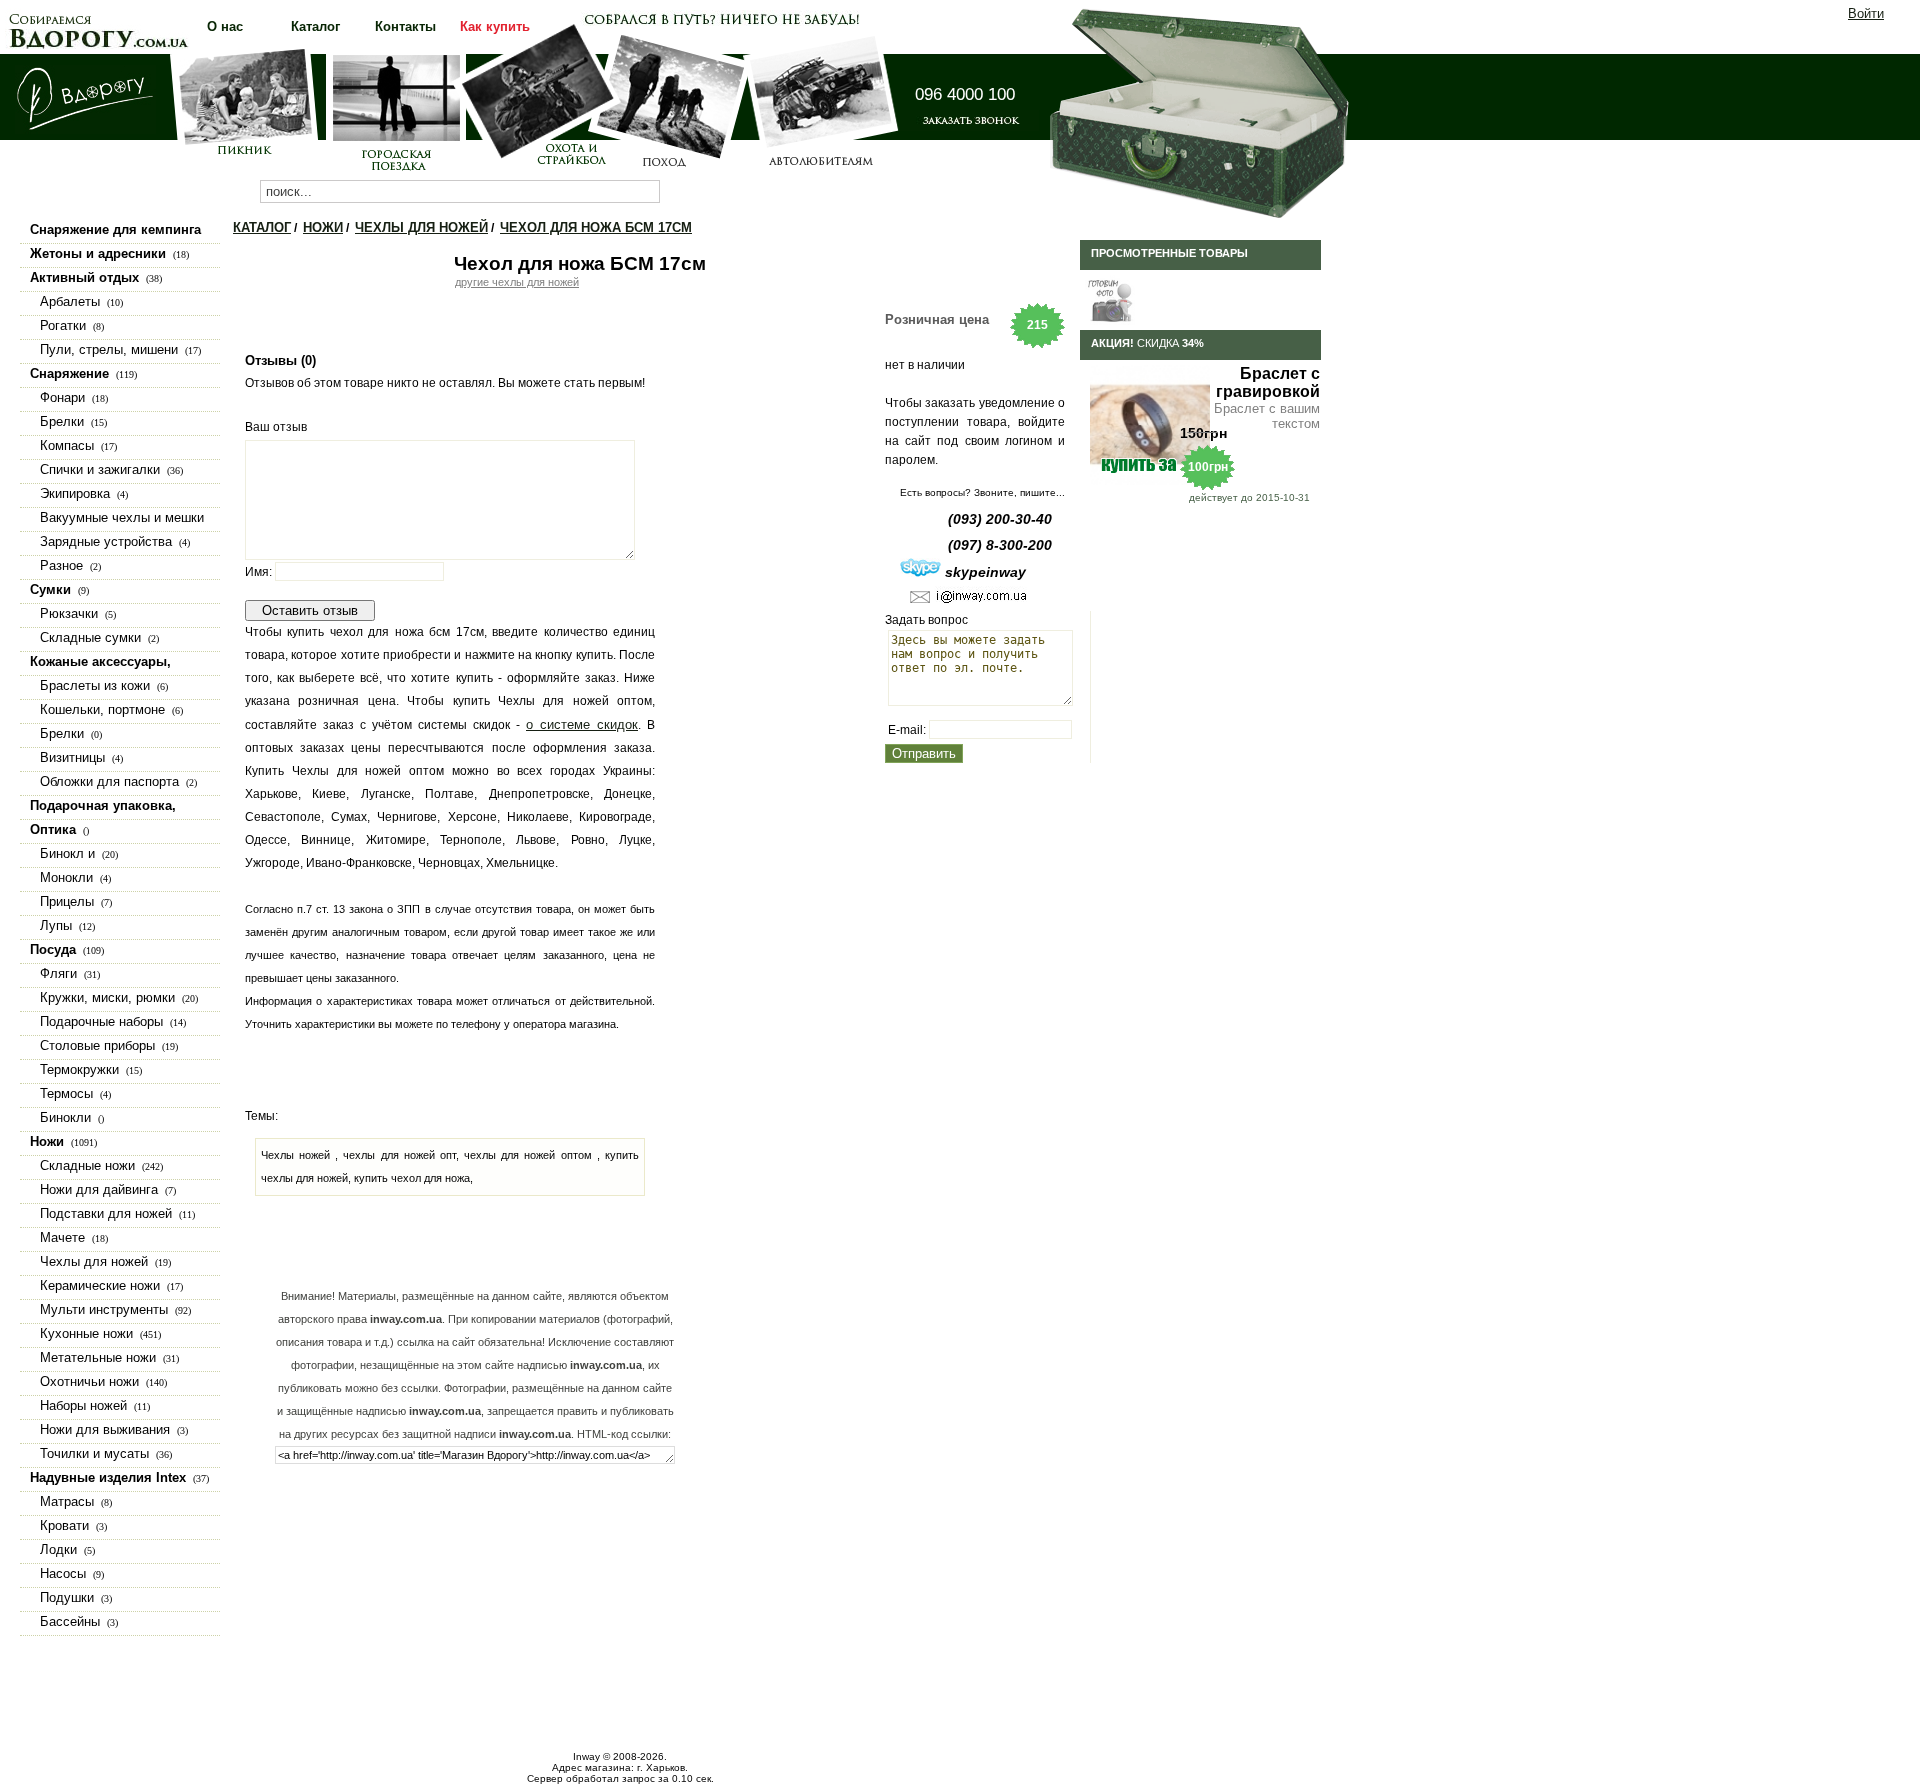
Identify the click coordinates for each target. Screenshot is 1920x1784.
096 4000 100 (965, 94)
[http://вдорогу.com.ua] (85, 129)
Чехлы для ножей (421, 227)
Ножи (323, 227)
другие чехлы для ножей (517, 282)
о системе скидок (582, 724)
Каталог (262, 227)
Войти (1866, 13)
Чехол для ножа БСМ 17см (596, 227)
